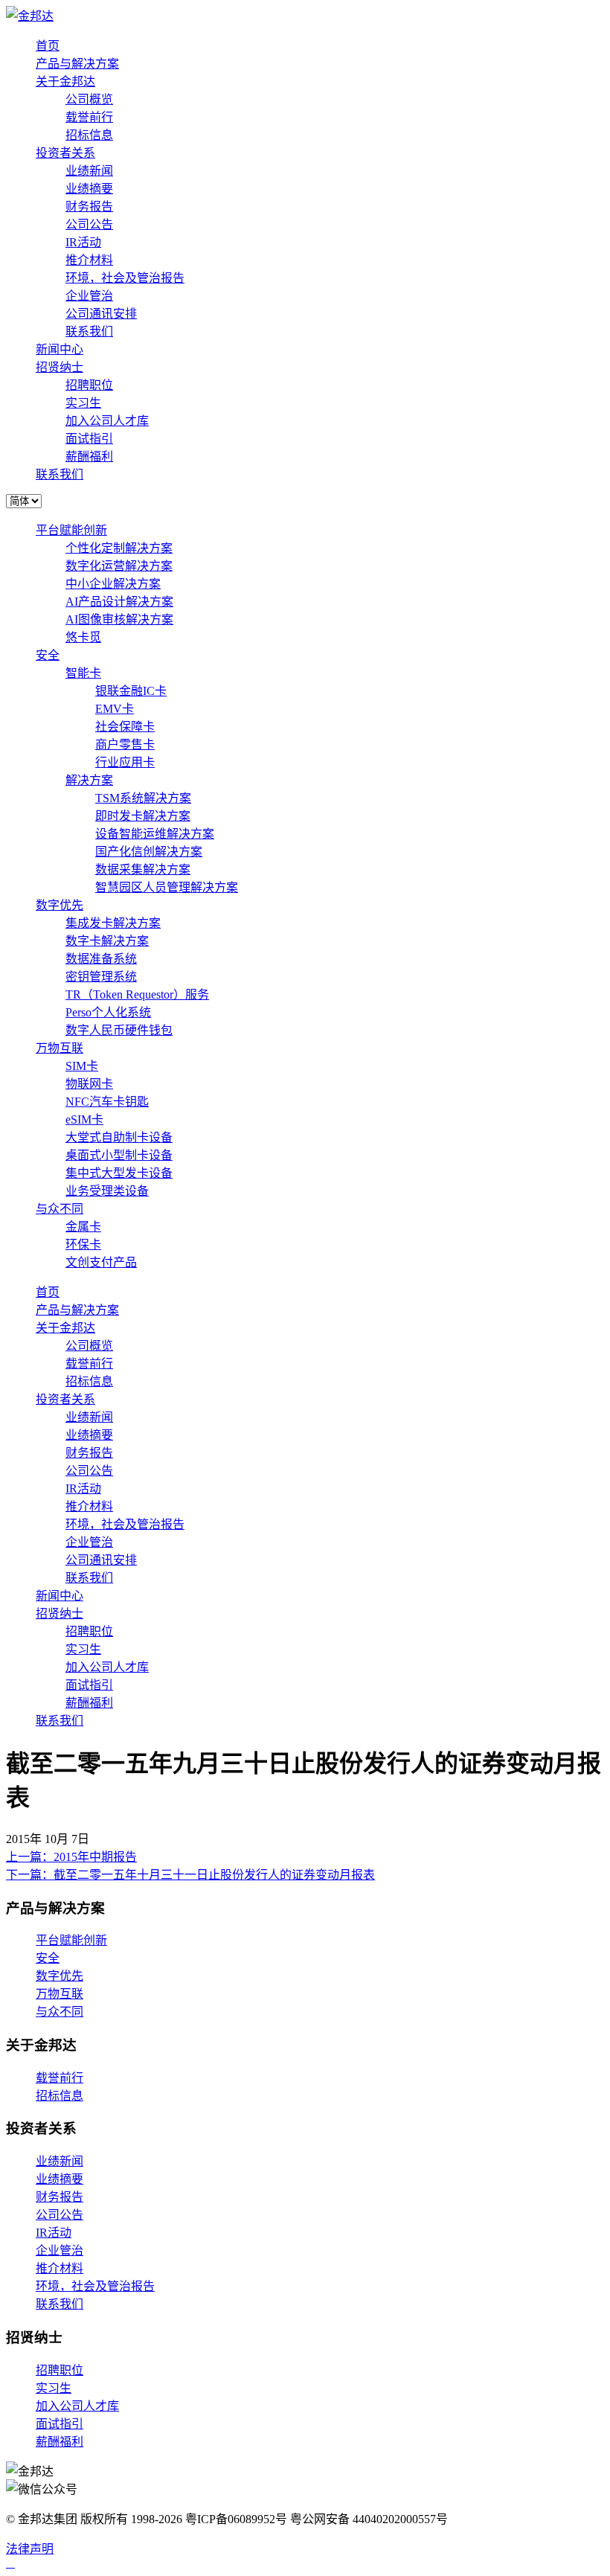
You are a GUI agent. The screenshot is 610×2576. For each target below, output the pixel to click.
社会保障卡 (125, 727)
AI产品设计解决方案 (119, 602)
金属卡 (83, 1227)
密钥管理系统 (101, 977)
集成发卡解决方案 (113, 923)
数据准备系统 (101, 959)
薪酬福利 (89, 456)
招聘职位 (89, 385)
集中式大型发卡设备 (119, 1173)
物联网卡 (89, 1084)
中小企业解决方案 (113, 584)
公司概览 (89, 99)
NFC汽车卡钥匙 (107, 1102)
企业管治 (89, 296)
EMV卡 (115, 709)
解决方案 (89, 780)
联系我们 (89, 331)
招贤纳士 (60, 367)
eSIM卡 (84, 1119)
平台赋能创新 (71, 530)
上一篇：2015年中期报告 (71, 1857)
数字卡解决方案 (107, 941)
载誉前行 (89, 117)
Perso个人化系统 (108, 1012)
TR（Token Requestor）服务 (137, 994)
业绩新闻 (89, 171)
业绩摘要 (89, 189)
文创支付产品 (101, 1262)
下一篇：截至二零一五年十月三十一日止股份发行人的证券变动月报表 (190, 1875)
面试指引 (89, 439)
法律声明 (30, 2549)
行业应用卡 (125, 762)
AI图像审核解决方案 (119, 619)
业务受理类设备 (107, 1191)
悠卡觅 (83, 637)
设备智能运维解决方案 (155, 834)
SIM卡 (82, 1066)
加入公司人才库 (107, 421)
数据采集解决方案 (143, 869)
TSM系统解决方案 (143, 798)
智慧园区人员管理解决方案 (167, 887)
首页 (48, 46)
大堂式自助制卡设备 (119, 1137)
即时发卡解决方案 (143, 816)
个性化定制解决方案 (119, 548)
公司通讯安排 (101, 314)
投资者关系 (65, 153)
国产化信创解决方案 (149, 852)
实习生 (83, 403)
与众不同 (60, 1209)
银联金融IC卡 (131, 691)
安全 (48, 655)
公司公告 (89, 224)
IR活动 (83, 242)
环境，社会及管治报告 (125, 278)
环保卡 (83, 1244)
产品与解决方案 (77, 64)
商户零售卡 (125, 744)
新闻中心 (60, 349)
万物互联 (60, 1048)
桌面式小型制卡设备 (119, 1155)
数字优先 (60, 905)
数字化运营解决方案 (119, 566)
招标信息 (89, 135)
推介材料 (89, 260)
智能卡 (83, 673)
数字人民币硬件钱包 (119, 1030)
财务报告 (89, 206)
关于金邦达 (65, 81)
